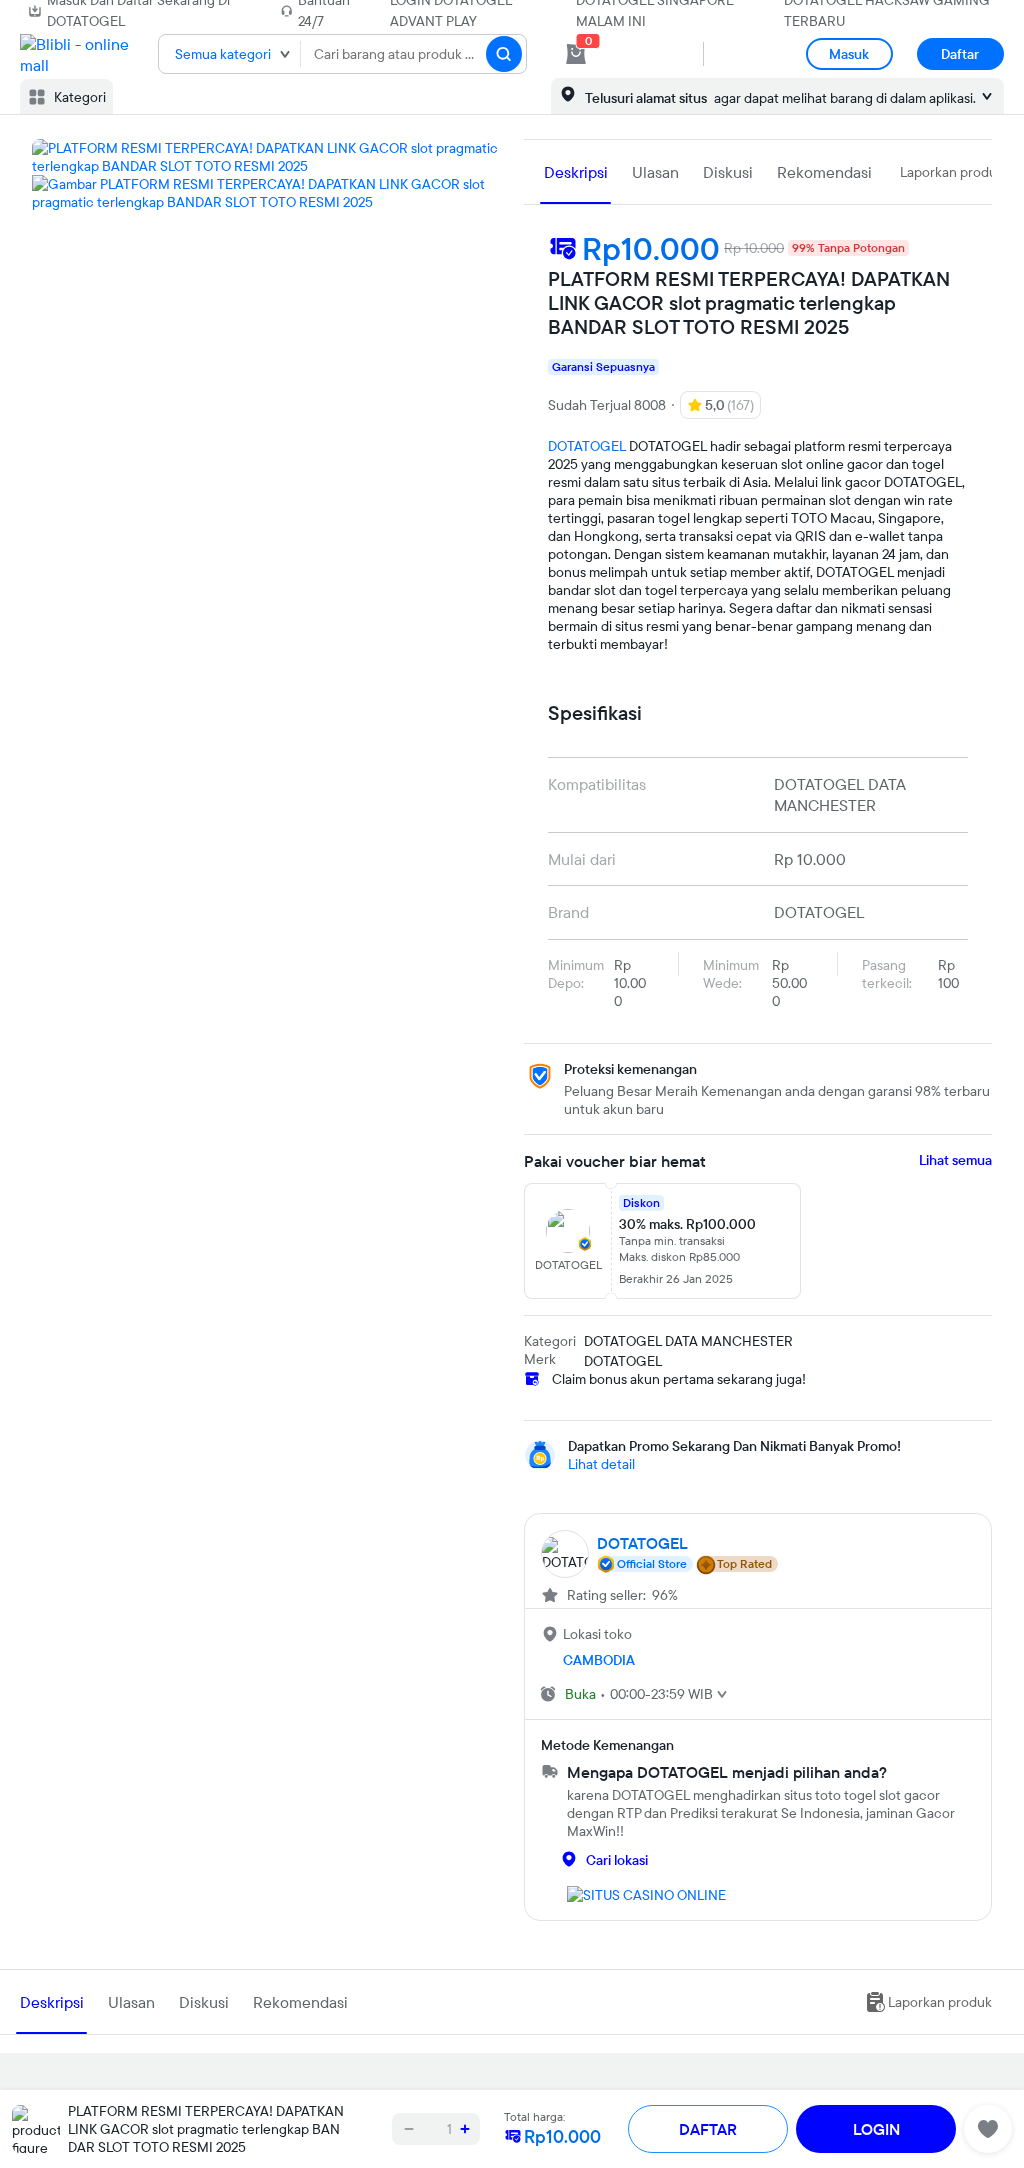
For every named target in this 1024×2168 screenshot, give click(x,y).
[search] (504, 54)
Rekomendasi (824, 172)
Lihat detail (601, 1464)
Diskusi (728, 172)
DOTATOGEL (587, 446)
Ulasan (655, 172)
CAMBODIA (599, 1660)
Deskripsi (576, 172)
